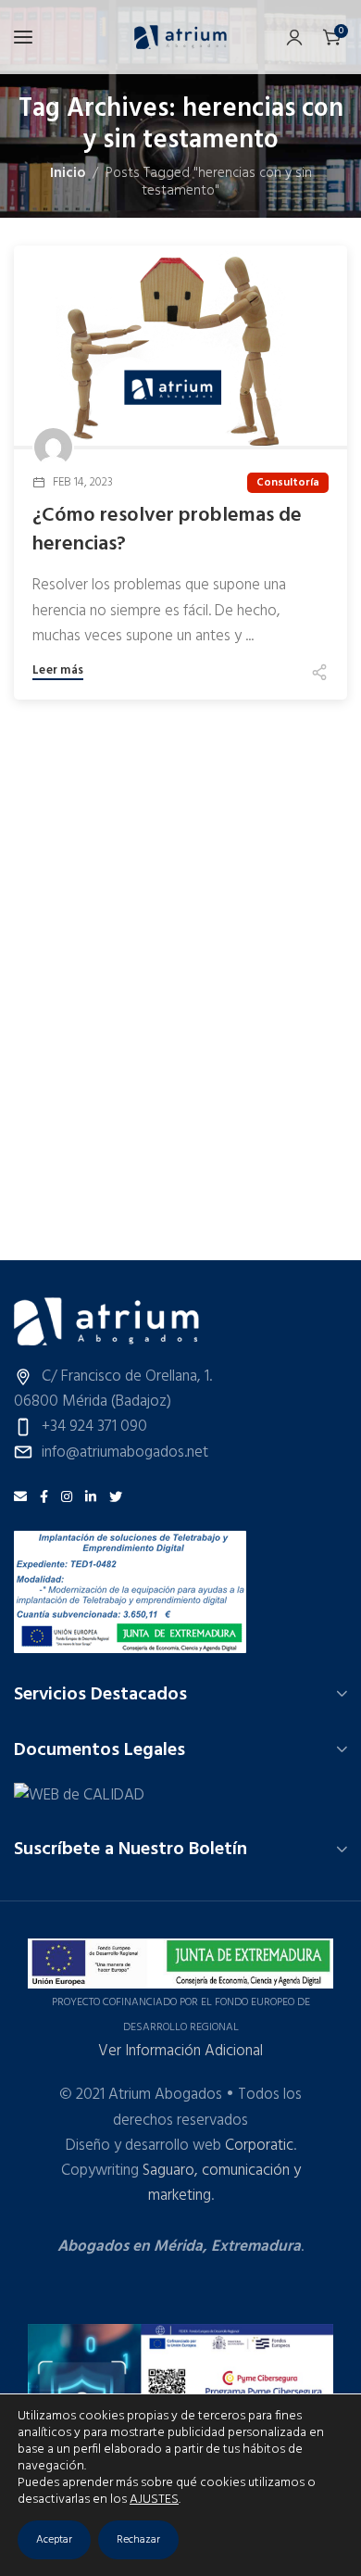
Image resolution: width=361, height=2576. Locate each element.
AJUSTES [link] (154, 2500)
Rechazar (138, 2540)
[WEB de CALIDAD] (79, 1795)
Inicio (68, 173)
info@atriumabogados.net (125, 1452)
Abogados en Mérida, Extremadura (179, 2247)
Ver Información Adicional (180, 2051)
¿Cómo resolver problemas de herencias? (167, 531)
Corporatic (259, 2146)
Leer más (58, 672)
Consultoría (288, 483)
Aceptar (54, 2540)
